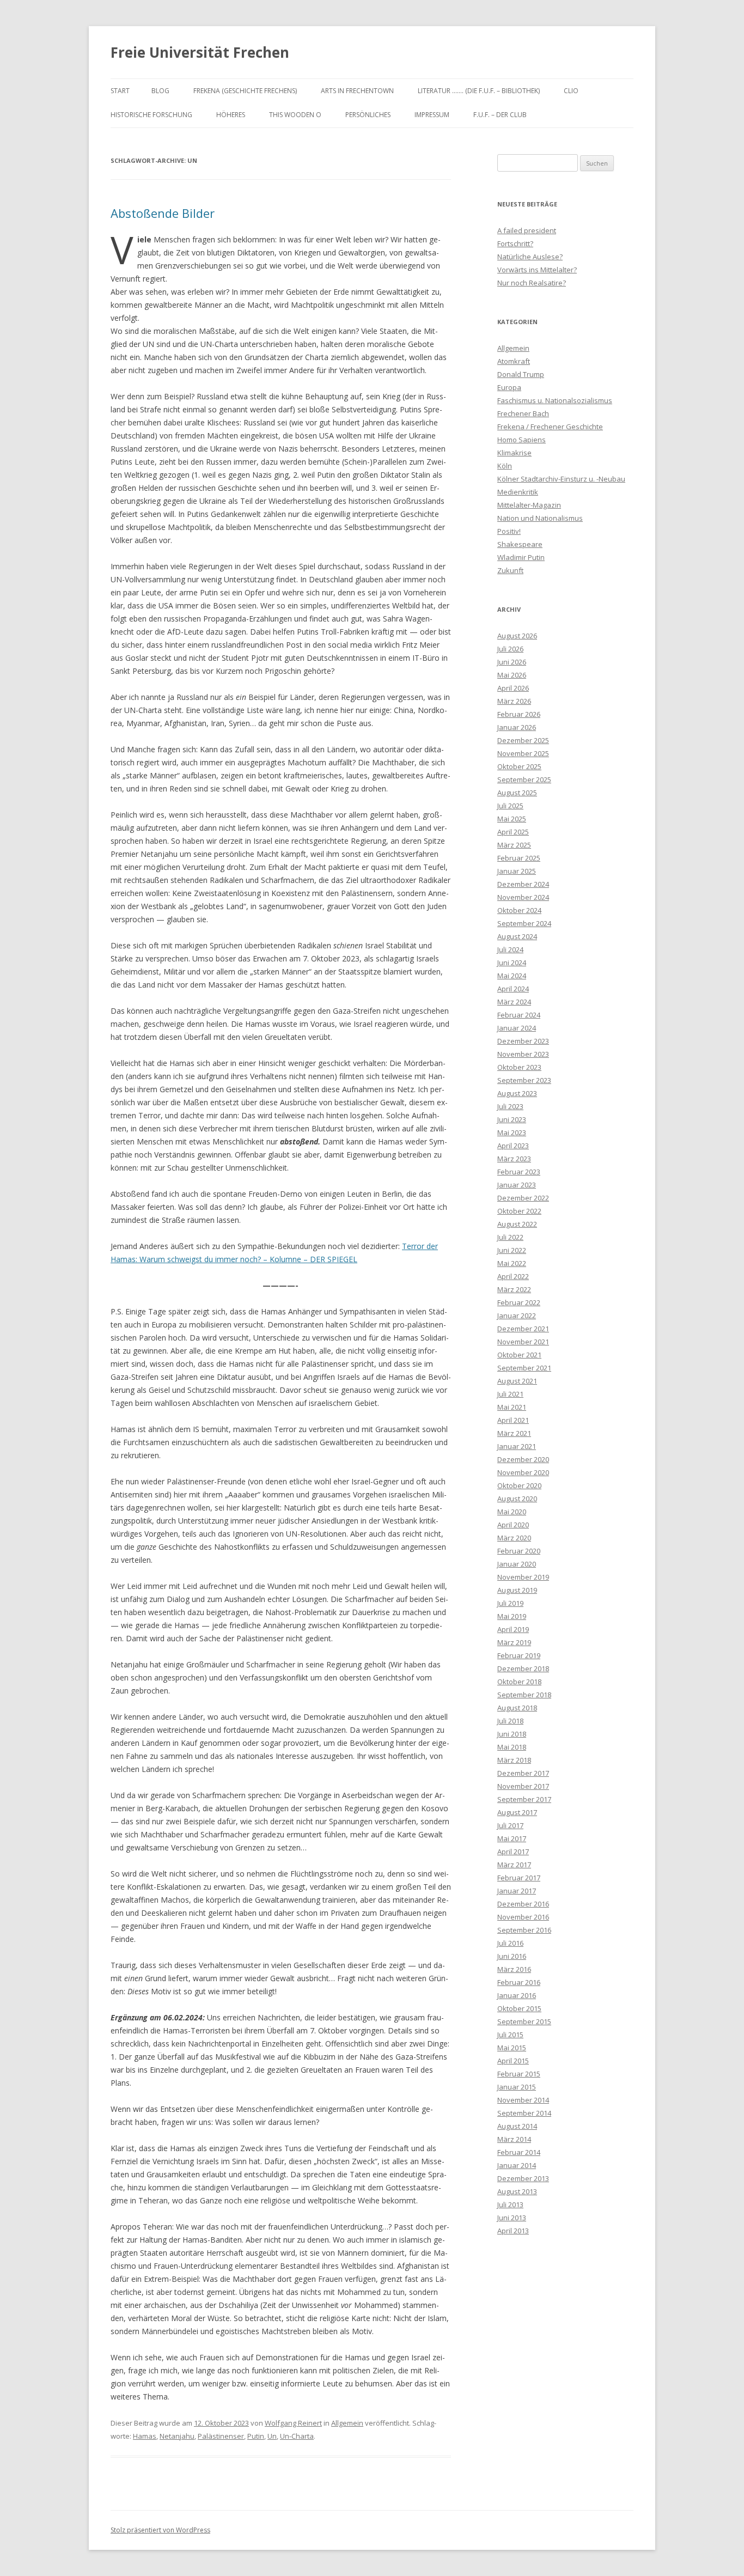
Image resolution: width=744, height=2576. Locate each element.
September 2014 (524, 2113)
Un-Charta (297, 2436)
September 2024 (524, 923)
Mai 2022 (512, 1263)
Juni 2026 (512, 662)
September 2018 (524, 1695)
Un (272, 2436)
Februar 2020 (519, 1551)
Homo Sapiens (522, 440)
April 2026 (513, 688)
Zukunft (510, 570)
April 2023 (513, 1146)
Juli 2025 (510, 806)
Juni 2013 (512, 2218)
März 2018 (514, 1760)
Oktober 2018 (519, 1682)
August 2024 (517, 936)
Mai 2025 (512, 819)
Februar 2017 (519, 1878)
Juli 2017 (510, 1825)
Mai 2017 (512, 1838)
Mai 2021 (512, 1407)
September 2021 (524, 1368)
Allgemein (347, 2423)
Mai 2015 (512, 2048)
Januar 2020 (517, 1564)
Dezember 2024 (523, 884)
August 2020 (517, 1499)
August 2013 (517, 2191)
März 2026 (514, 701)
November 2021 (523, 1342)
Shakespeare (520, 544)
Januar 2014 (517, 2165)
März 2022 (514, 1289)
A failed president (527, 230)
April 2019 (513, 1629)
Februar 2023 (519, 1172)
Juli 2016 (510, 1943)
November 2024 (523, 897)
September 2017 (524, 1799)
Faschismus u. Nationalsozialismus (555, 400)
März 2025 (514, 845)
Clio (571, 91)
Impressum (432, 115)
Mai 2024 (512, 976)
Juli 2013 (510, 2204)
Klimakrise (514, 453)
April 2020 (513, 1525)
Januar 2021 (517, 1446)
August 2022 (517, 1224)
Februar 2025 (519, 858)
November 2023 (523, 1054)
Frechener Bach (523, 413)
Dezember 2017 (523, 1773)
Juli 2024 (510, 949)
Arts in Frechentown (357, 91)
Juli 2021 (510, 1394)
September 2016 (524, 1930)
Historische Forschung (151, 115)
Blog (160, 91)
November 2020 (523, 1472)
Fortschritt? (515, 243)
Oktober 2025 (519, 766)
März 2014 (514, 2139)
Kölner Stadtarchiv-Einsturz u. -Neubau (561, 479)
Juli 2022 (510, 1237)
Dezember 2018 (523, 1668)
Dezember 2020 (523, 1459)
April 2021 (513, 1420)
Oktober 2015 (519, 2008)
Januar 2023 (517, 1185)
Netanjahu (177, 2436)
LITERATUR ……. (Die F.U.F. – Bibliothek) (479, 91)
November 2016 (523, 1917)
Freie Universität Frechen (200, 52)
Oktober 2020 (519, 1485)
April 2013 (513, 2231)
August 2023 (517, 1093)
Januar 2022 (517, 1316)
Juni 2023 (512, 1119)
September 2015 (524, 2021)
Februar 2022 (519, 1302)
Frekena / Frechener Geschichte (550, 427)
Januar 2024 (517, 1028)
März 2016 (514, 1969)
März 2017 (514, 1865)
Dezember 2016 (523, 1904)
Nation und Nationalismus (540, 518)
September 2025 (524, 780)
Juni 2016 (512, 1956)
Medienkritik (518, 492)
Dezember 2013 (523, 2178)
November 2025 (523, 753)
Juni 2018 (512, 1734)
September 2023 (524, 1080)
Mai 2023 (512, 1132)
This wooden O (295, 115)
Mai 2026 (512, 675)
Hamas (145, 2436)
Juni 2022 (512, 1250)
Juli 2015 (510, 2035)
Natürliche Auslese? (530, 257)
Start (120, 91)
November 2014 (523, 2100)
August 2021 (517, 1381)
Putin (256, 2436)
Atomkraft (514, 361)
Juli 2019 (510, 1603)
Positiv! (509, 531)
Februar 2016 (519, 1982)
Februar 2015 (519, 2074)
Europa (509, 387)
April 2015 (513, 2061)
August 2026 (517, 636)
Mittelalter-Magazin (529, 505)
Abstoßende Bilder (163, 213)
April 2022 (513, 1276)
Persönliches (368, 115)
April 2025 (513, 832)
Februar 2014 (519, 2152)
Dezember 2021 (523, 1329)
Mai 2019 (512, 1616)
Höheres (231, 115)
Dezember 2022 (523, 1198)
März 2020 (514, 1538)
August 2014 (517, 2126)
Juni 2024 (512, 963)
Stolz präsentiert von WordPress (160, 2530)
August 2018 (517, 1708)
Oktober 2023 (519, 1067)
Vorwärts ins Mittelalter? (537, 270)
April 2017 (513, 1852)
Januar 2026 (517, 727)
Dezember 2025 (523, 740)
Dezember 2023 (523, 1041)
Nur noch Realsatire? (532, 283)
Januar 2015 (517, 2087)
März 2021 (514, 1433)
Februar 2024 (519, 1015)
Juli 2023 (510, 1106)
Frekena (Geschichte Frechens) (245, 91)
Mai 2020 (512, 1512)
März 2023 (514, 1159)
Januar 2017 (517, 1891)
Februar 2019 (519, 1655)
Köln (505, 466)
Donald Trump (521, 374)
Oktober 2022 (519, 1211)
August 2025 (517, 793)
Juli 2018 (510, 1721)
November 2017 (523, 1786)
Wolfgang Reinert (293, 2423)
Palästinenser (221, 2436)
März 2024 (514, 1002)
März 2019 (514, 1642)
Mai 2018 (512, 1747)
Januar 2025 (517, 871)
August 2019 (517, 1590)
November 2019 (523, 1577)
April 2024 (513, 989)
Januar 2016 (517, 1995)
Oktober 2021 (519, 1355)
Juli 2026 (510, 649)
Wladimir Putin (521, 557)
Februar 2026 (519, 714)
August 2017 (517, 1812)
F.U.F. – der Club (500, 115)
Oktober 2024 (519, 910)
